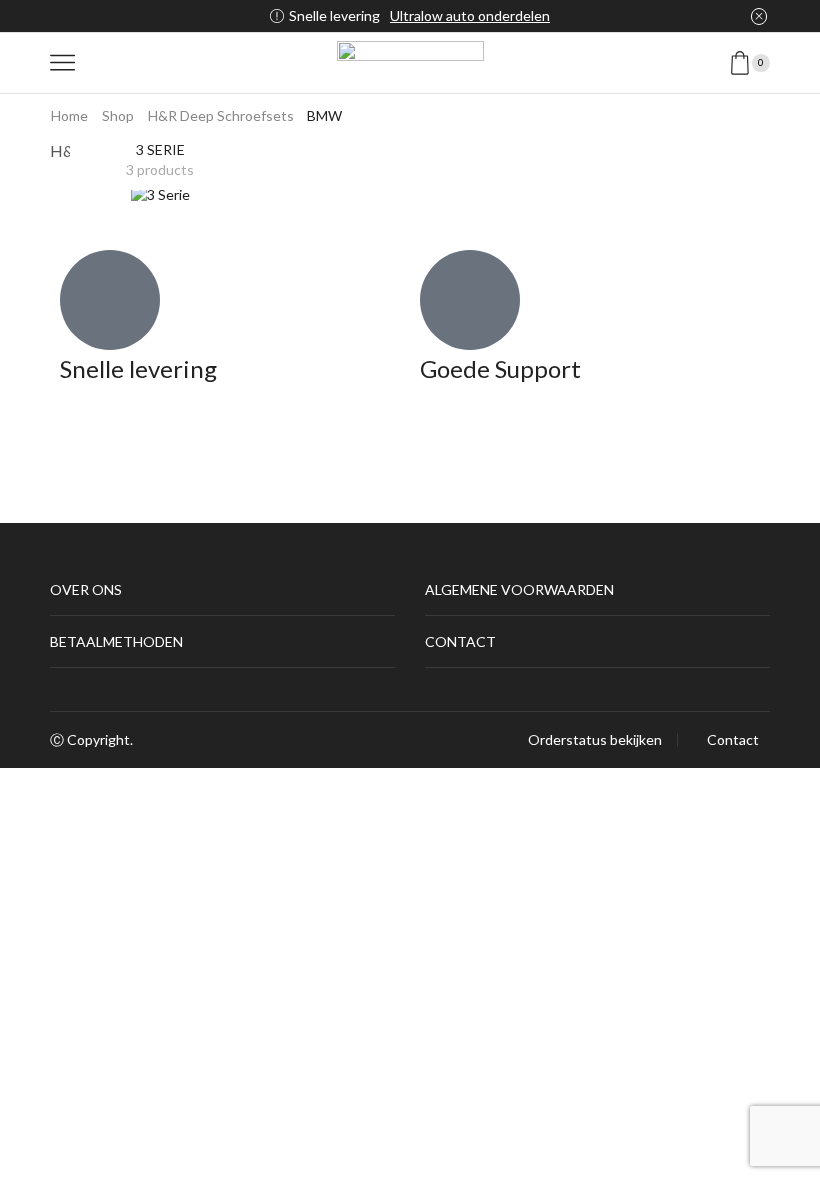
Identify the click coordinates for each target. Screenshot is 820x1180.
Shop (118, 115)
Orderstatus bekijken (595, 740)
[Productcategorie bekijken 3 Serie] (160, 193)
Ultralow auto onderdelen (470, 15)
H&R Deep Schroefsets (221, 115)
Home (69, 115)
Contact (733, 740)
